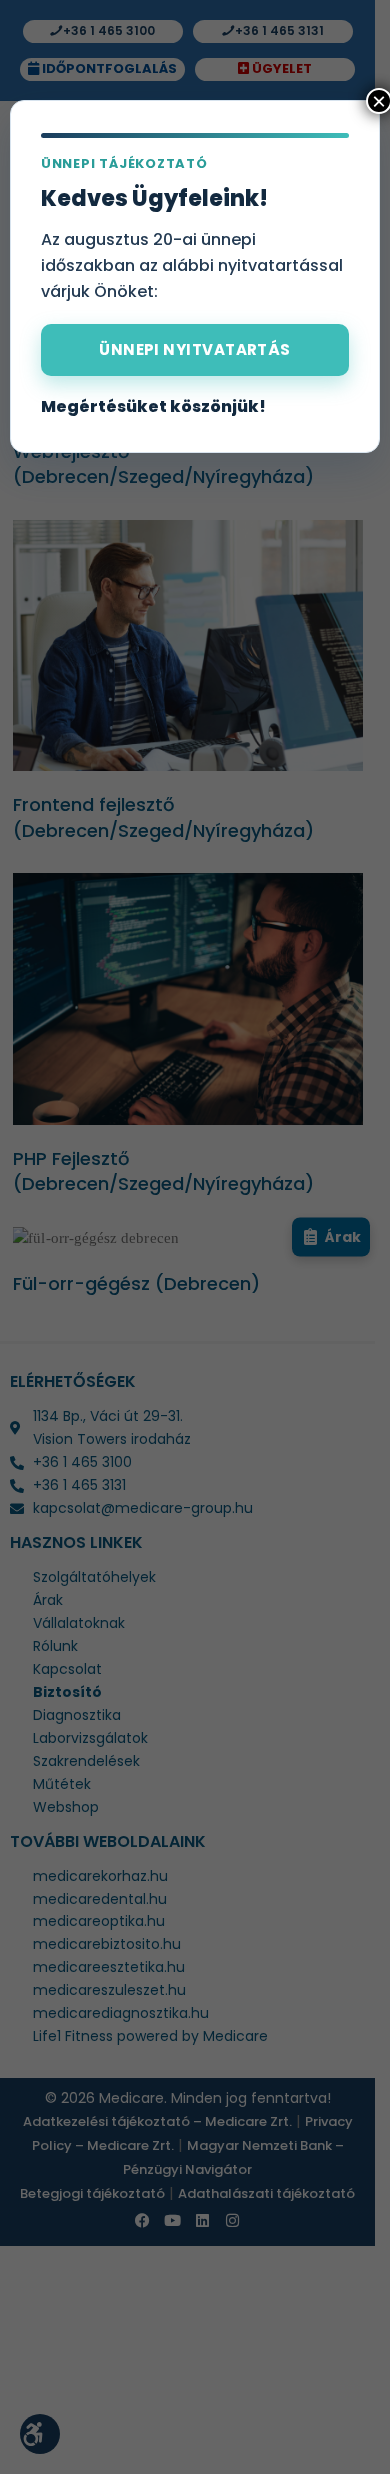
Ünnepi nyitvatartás (195, 349)
